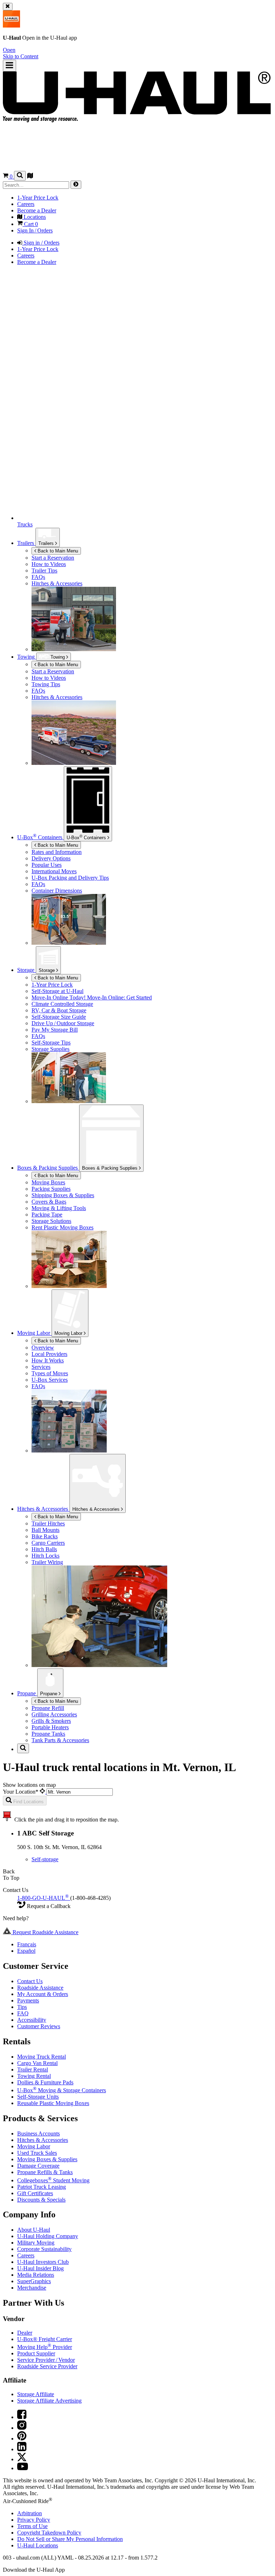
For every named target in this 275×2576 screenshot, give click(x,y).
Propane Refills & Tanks (45, 2172)
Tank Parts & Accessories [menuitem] (60, 1740)
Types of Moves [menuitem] (50, 1373)
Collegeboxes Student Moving (53, 2180)
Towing (27, 657)
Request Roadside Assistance (45, 1932)
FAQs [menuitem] (38, 577)
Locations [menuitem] (34, 217)
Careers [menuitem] (26, 204)
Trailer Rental (33, 2069)
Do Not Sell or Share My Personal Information (70, 2539)
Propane (49, 1694)
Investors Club (43, 2262)
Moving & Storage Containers (62, 2090)
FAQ (23, 2013)
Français (27, 1944)
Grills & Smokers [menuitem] (51, 1721)
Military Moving (36, 2243)
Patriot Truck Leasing (42, 2187)
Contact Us (30, 1981)
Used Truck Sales (37, 2153)
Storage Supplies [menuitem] (50, 1049)
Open (9, 50)
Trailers (47, 543)
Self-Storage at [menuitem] (57, 991)
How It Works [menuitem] (48, 1360)
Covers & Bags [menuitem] (49, 1202)
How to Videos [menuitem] (49, 564)
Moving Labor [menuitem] (34, 1333)
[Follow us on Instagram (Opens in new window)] (22, 2428)
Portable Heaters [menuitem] (50, 1727)
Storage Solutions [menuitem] (51, 1221)
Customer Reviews (39, 2026)
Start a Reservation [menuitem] (53, 558)
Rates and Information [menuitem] (57, 852)
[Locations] (30, 176)
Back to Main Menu (57, 551)
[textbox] (80, 1792)
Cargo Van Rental (37, 2063)
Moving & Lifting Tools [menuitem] (59, 1208)
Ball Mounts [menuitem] (45, 1530)
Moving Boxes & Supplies (47, 2159)
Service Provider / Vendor (46, 2360)
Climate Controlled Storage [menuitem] (62, 1004)
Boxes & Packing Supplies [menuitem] (48, 1168)
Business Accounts (38, 2133)
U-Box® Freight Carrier (45, 2339)
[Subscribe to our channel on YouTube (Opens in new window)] (23, 2468)
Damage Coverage (38, 2166)
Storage (47, 970)
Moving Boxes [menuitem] (48, 1182)
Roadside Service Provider (47, 2366)
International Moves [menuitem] (54, 871)
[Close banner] (8, 7)
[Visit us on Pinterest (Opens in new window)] (22, 2439)
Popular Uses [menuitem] (47, 865)
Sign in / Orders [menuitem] (41, 243)
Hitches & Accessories (97, 1509)
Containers (87, 837)
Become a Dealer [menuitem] (37, 210)
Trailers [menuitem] (26, 543)
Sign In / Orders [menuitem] (35, 230)
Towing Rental (34, 2076)
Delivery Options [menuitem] (51, 858)
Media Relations (36, 2275)
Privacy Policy (34, 2520)
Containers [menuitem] (40, 837)
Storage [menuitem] (26, 970)
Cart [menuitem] (30, 224)
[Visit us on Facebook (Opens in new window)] (22, 2417)
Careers (26, 2255)
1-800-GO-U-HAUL (43, 1898)
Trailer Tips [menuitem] (44, 571)
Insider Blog (40, 2268)
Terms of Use (32, 2526)
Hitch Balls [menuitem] (44, 1549)
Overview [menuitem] (43, 1348)
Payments (28, 2000)
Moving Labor (69, 1333)
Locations (38, 2545)
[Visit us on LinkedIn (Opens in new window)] (22, 2449)
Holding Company (48, 2236)
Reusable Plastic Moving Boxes (53, 2103)
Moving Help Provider (45, 2347)
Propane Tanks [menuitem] (48, 1734)
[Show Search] (20, 176)
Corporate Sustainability (44, 2249)
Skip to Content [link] (21, 56)
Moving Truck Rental (42, 2057)
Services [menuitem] (41, 1367)
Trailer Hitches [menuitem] (48, 1523)
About (34, 2230)
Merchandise (32, 2288)
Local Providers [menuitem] (49, 1354)
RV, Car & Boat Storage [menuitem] (59, 1010)
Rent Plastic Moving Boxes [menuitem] (62, 1227)
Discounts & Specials (41, 2200)
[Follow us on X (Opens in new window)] (22, 2459)
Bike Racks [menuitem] (45, 1536)
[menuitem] (152, 672)
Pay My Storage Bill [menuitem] (55, 1030)
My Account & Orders (43, 1994)
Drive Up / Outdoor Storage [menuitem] (63, 1023)
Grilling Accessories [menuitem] (54, 1714)
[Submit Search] (76, 185)
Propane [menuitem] (27, 1693)
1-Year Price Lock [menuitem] (38, 198)
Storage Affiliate (36, 2394)
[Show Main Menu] (9, 66)
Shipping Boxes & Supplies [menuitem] (63, 1195)
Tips (22, 2007)
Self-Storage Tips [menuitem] (51, 1043)
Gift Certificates (35, 2193)
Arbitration (30, 2513)
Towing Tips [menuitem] (46, 684)
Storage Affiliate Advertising (49, 2401)
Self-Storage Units (38, 2097)
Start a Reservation (53, 671)
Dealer (25, 2333)
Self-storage (45, 1859)
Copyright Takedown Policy (49, 2533)
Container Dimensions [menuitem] (57, 891)
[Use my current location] (43, 1792)
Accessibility (32, 2020)
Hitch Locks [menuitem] (45, 1556)
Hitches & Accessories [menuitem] (57, 583)
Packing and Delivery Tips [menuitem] (70, 878)
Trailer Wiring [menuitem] (47, 1562)
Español (26, 1951)
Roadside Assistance (40, 1988)
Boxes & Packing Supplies (110, 1168)
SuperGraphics (34, 2281)
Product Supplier (36, 2353)
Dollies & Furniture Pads (45, 2082)
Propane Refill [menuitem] (48, 1708)
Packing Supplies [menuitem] (51, 1189)
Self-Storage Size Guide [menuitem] (59, 1017)
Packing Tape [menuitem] (47, 1215)
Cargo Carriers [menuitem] (48, 1543)
